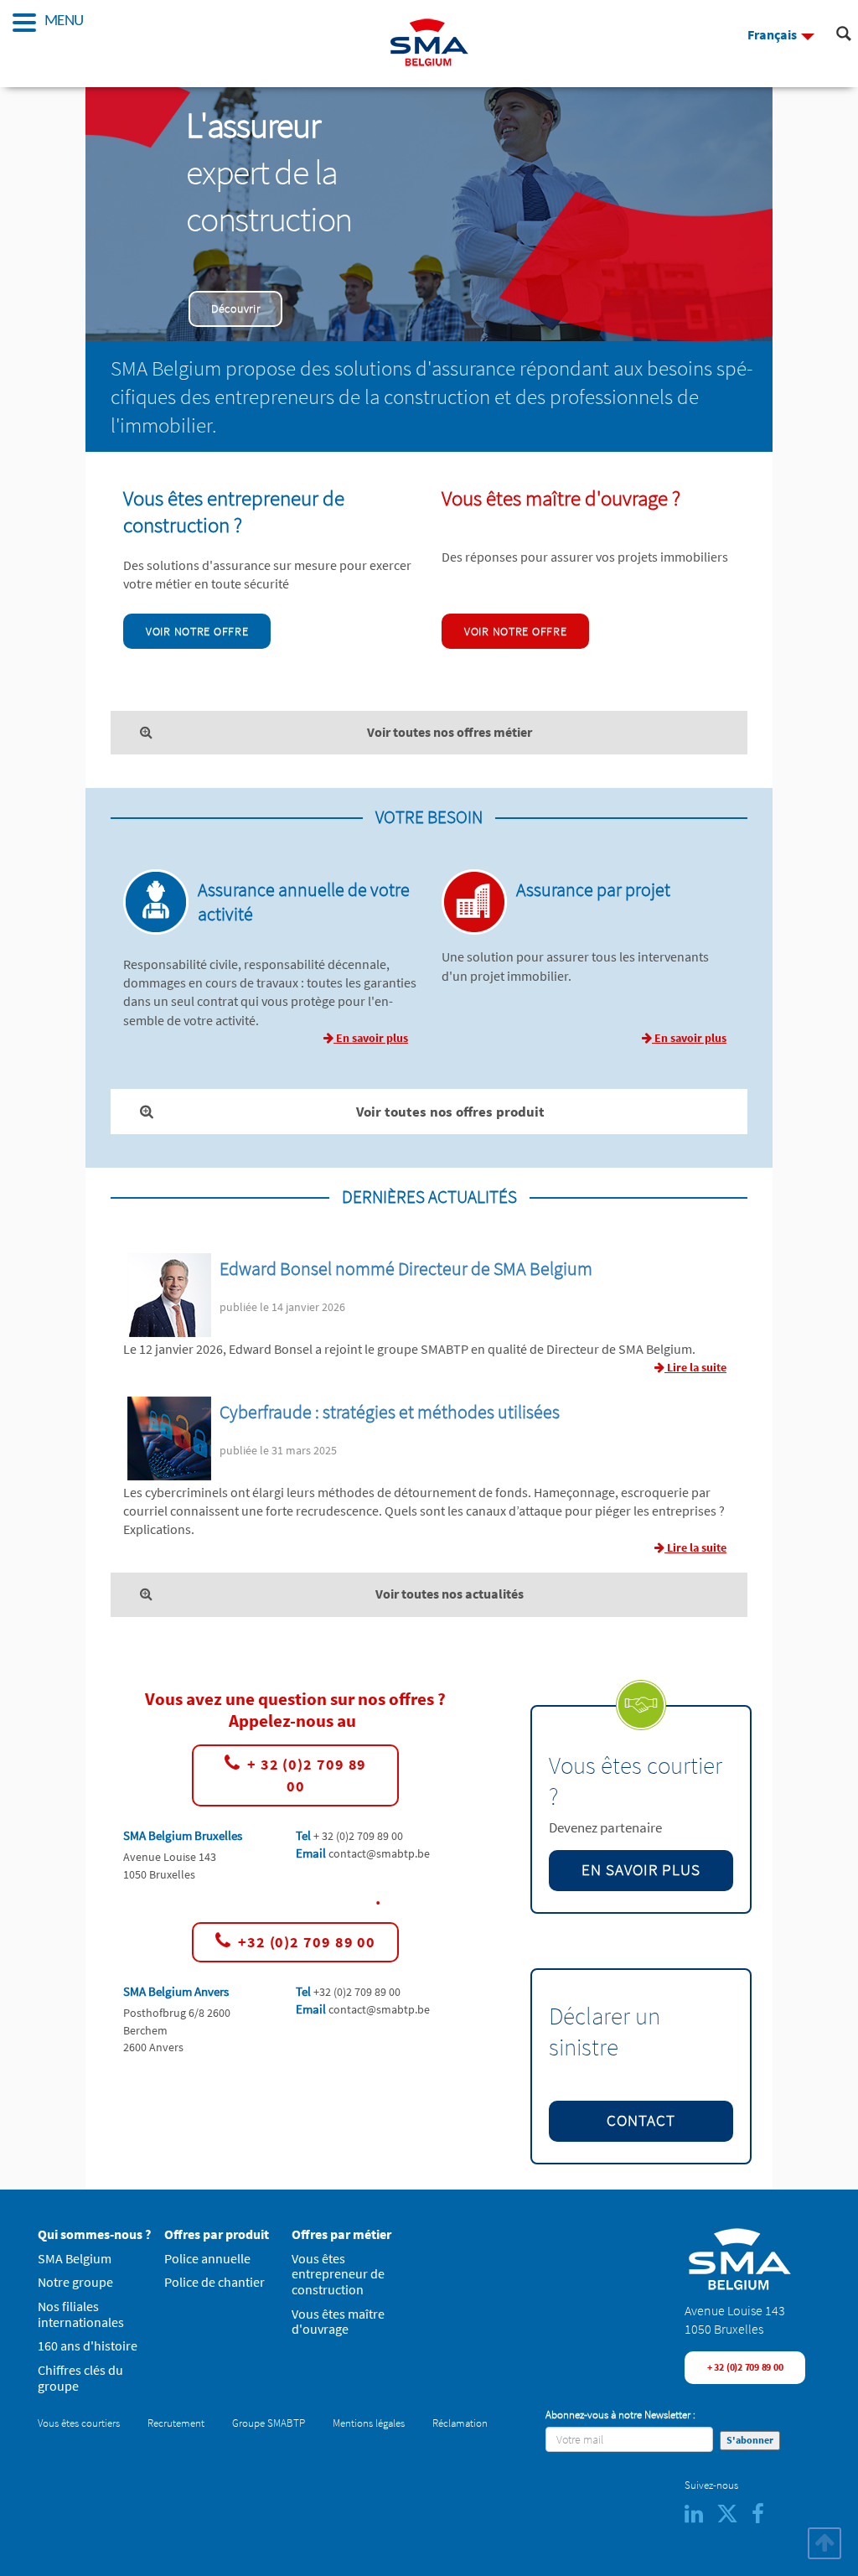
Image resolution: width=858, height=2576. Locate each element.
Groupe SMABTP (269, 2423)
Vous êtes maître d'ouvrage (338, 2322)
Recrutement (176, 2423)
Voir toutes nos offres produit (450, 1112)
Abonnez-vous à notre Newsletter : (620, 2415)
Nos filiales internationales (81, 2314)
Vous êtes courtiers (79, 2423)
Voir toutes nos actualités (450, 1594)
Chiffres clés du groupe (80, 2378)
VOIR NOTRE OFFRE (197, 631)
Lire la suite (695, 1367)
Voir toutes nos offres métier (450, 732)
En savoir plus (371, 1038)
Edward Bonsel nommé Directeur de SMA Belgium (406, 1269)
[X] (734, 2518)
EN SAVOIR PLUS (641, 1870)
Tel (305, 1835)
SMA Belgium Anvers (176, 1991)
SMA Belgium (75, 2259)
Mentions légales (369, 2423)
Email (312, 1853)
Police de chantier (214, 2282)
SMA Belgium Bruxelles (183, 1835)
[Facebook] (763, 2518)
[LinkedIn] (700, 2518)
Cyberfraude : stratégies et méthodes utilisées (390, 1412)
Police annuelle (207, 2259)
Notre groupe (75, 2282)
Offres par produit (217, 2234)
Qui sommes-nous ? (94, 2234)
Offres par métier (341, 2234)
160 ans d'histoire (88, 2346)
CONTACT (641, 2120)
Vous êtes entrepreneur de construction (338, 2274)
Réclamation (460, 2423)
